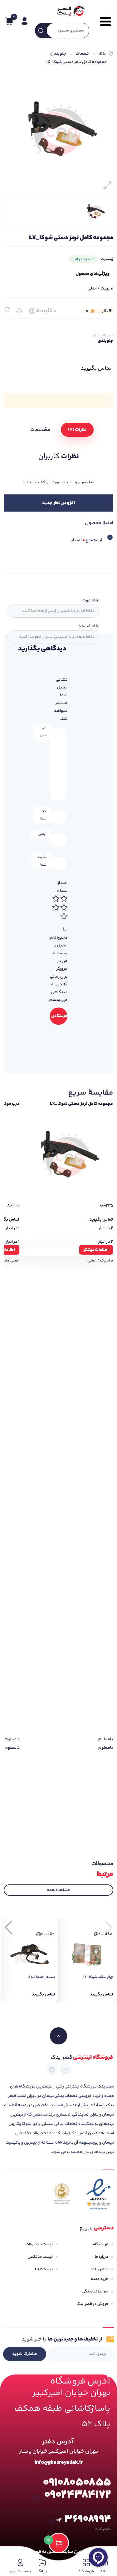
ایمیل (42, 834)
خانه (102, 54)
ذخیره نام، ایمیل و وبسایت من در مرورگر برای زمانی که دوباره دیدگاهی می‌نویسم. (58, 969)
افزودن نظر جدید (58, 503)
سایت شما (42, 861)
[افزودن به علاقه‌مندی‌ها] (7, 310)
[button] (9, 1927)
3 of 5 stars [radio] (64, 907)
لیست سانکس (40, 2257)
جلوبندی (58, 54)
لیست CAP (44, 2269)
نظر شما (43, 732)
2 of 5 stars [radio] (56, 899)
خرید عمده (100, 2279)
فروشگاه (101, 2244)
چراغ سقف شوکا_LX (98, 1977)
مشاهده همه (58, 1890)
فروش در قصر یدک (92, 2304)
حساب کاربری (20, 2571)
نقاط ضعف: (89, 626)
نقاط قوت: (90, 600)
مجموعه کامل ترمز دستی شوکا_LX (81, 1104)
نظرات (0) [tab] (77, 430)
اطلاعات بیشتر (96, 1250)
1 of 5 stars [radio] (64, 899)
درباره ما (102, 2257)
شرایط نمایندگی (95, 2292)
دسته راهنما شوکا (41, 1977)
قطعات (82, 54)
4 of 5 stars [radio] (56, 907)
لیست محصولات (39, 2244)
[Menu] (104, 22)
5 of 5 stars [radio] (64, 916)
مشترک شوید (25, 2354)
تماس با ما (100, 2269)
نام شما (43, 815)
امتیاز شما (62, 887)
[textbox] (53, 611)
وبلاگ (42, 2571)
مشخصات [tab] (40, 430)
